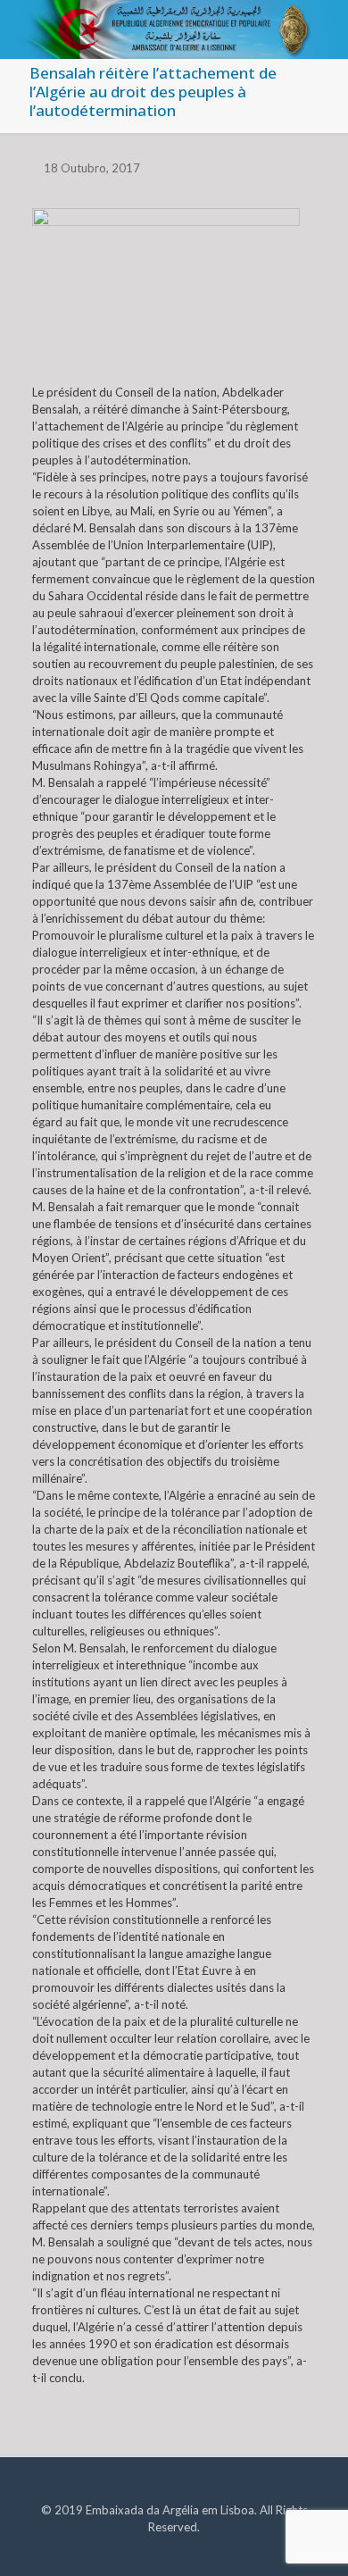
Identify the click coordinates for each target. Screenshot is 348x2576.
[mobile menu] (324, 27)
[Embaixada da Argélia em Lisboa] (174, 22)
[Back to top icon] (311, 2539)
